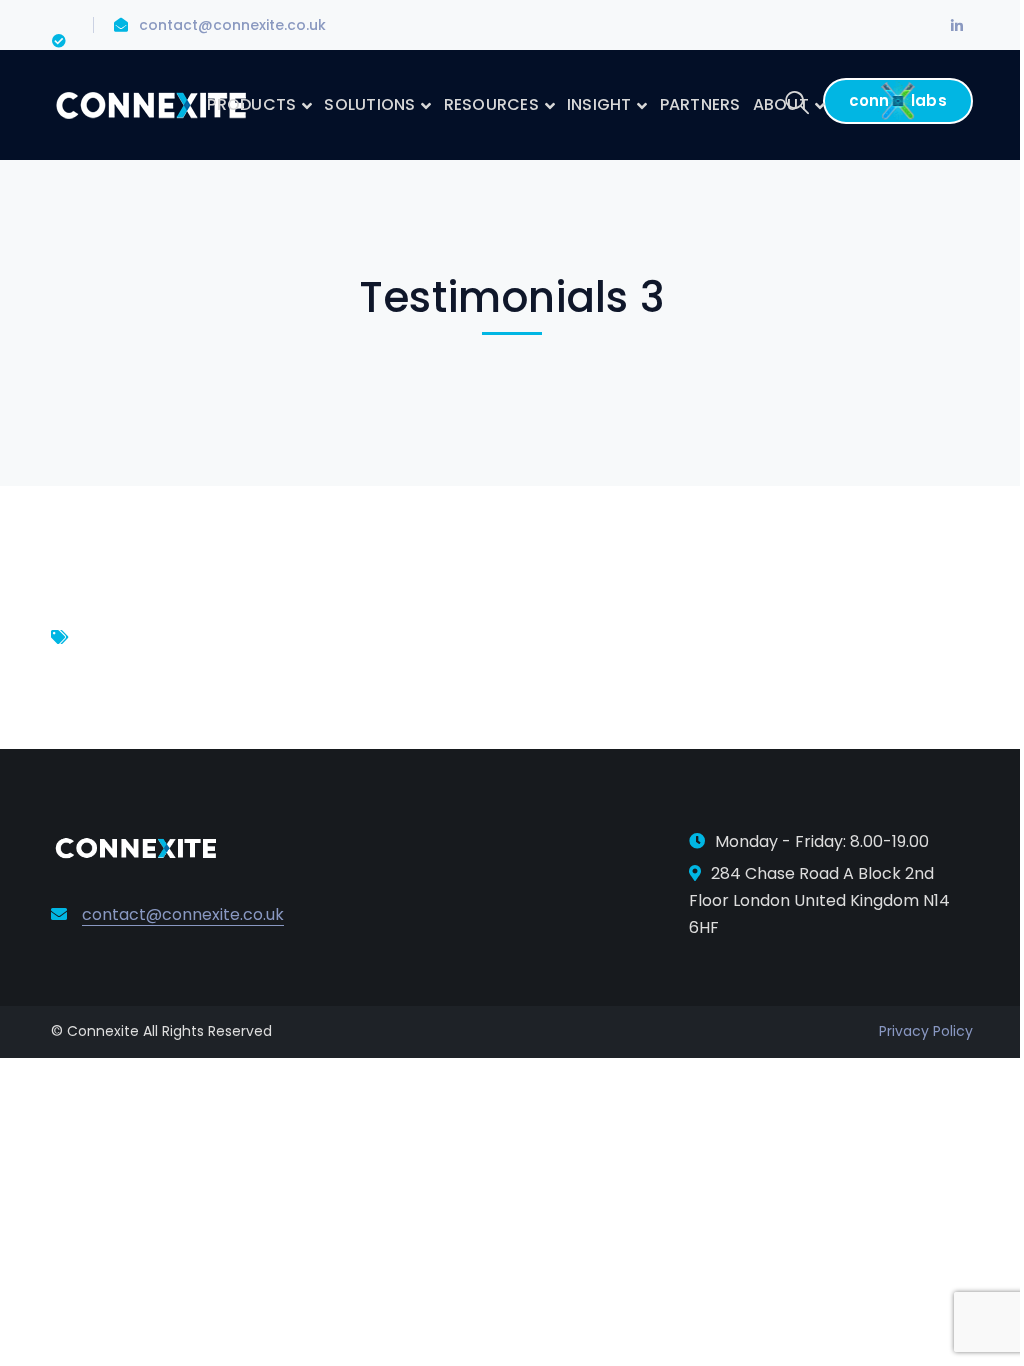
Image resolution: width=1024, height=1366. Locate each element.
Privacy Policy (926, 1031)
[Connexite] (151, 103)
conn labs (898, 100)
